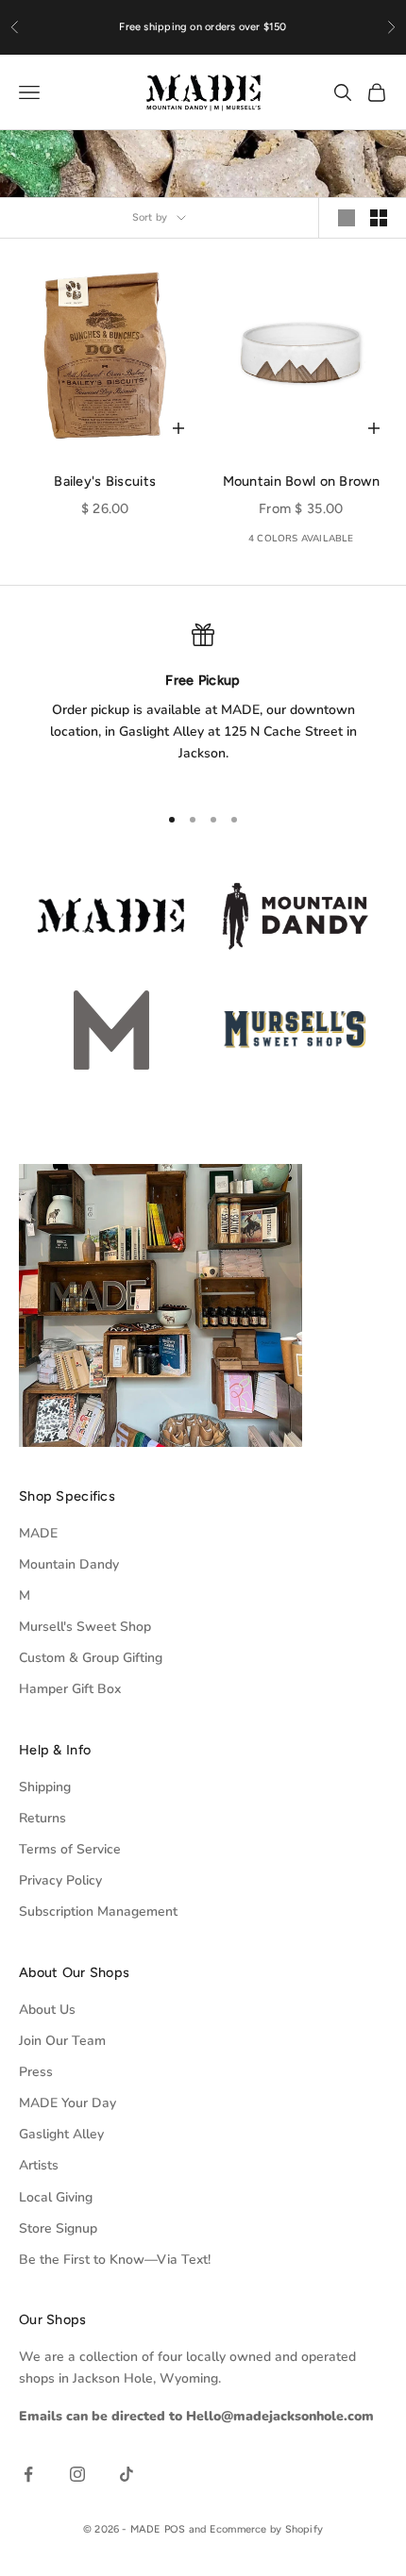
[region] (203, 705)
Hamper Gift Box (70, 1689)
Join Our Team (62, 2041)
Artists (39, 2165)
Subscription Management (98, 1911)
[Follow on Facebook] (28, 2474)
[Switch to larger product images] (347, 218)
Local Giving (56, 2197)
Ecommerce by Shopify (266, 2529)
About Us (47, 2010)
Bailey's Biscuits (105, 481)
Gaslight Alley (61, 2134)
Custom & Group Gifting (91, 1658)
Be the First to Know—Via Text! (115, 2260)
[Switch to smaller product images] (379, 218)
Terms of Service (70, 1849)
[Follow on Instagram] (77, 2474)
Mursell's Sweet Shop (85, 1627)
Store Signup (58, 2228)
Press (36, 2072)
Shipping (45, 1787)
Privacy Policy (60, 1880)
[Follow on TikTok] (127, 2474)
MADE (38, 1533)
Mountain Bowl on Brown (301, 481)
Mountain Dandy (69, 1564)
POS (175, 2529)
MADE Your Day (68, 2103)
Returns (42, 1818)
